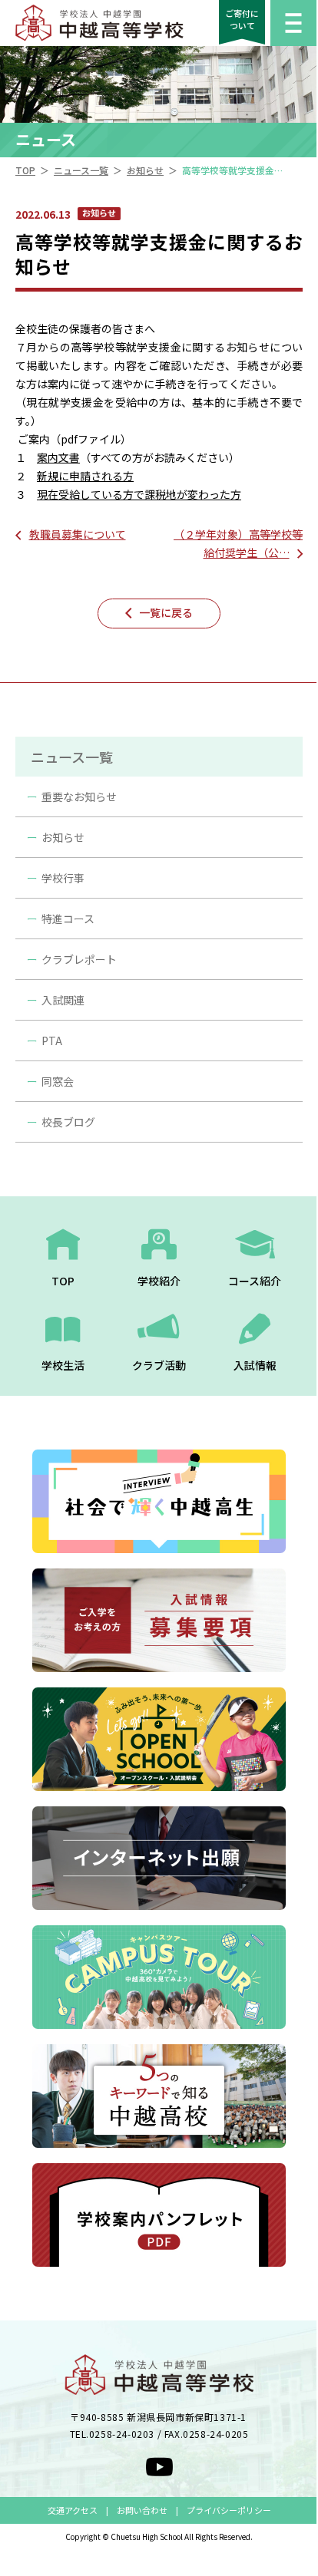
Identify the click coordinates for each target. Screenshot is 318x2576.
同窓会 (58, 1081)
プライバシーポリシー (229, 2510)
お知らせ (63, 837)
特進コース (68, 919)
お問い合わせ (142, 2510)
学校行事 (63, 878)
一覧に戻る (166, 612)
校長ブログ (68, 1122)
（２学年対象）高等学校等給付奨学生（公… (238, 543)
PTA (52, 1041)
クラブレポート (79, 959)
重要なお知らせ (79, 797)
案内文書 (58, 457)
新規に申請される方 (85, 476)
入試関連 (63, 1000)
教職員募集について (78, 534)
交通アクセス (73, 2510)
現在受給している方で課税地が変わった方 (139, 494)
